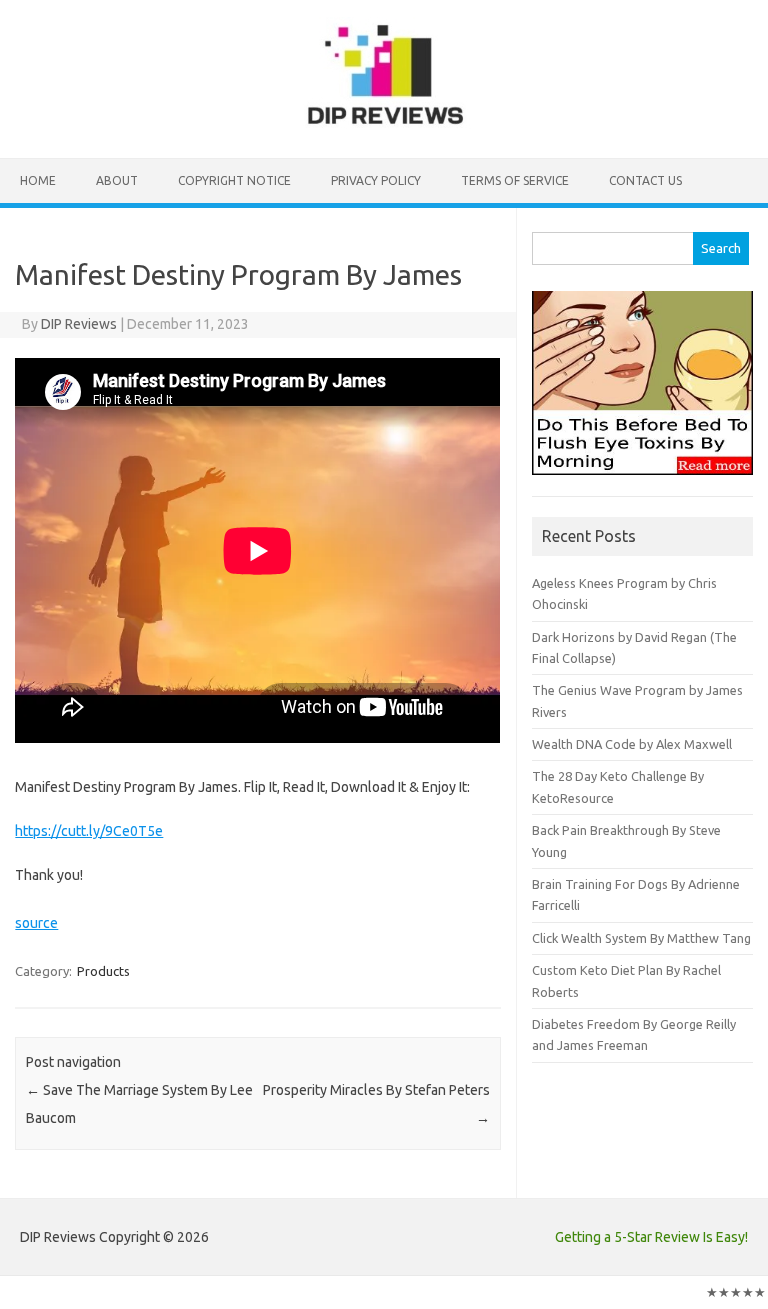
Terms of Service (515, 180)
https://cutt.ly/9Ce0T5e (89, 831)
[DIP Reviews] (384, 124)
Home (38, 180)
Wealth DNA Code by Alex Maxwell (632, 744)
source (36, 923)
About (117, 180)
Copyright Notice (234, 180)
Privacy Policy (376, 180)
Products (103, 971)
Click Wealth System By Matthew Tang (641, 938)
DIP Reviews (79, 324)
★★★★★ (736, 1292)
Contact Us (645, 180)
